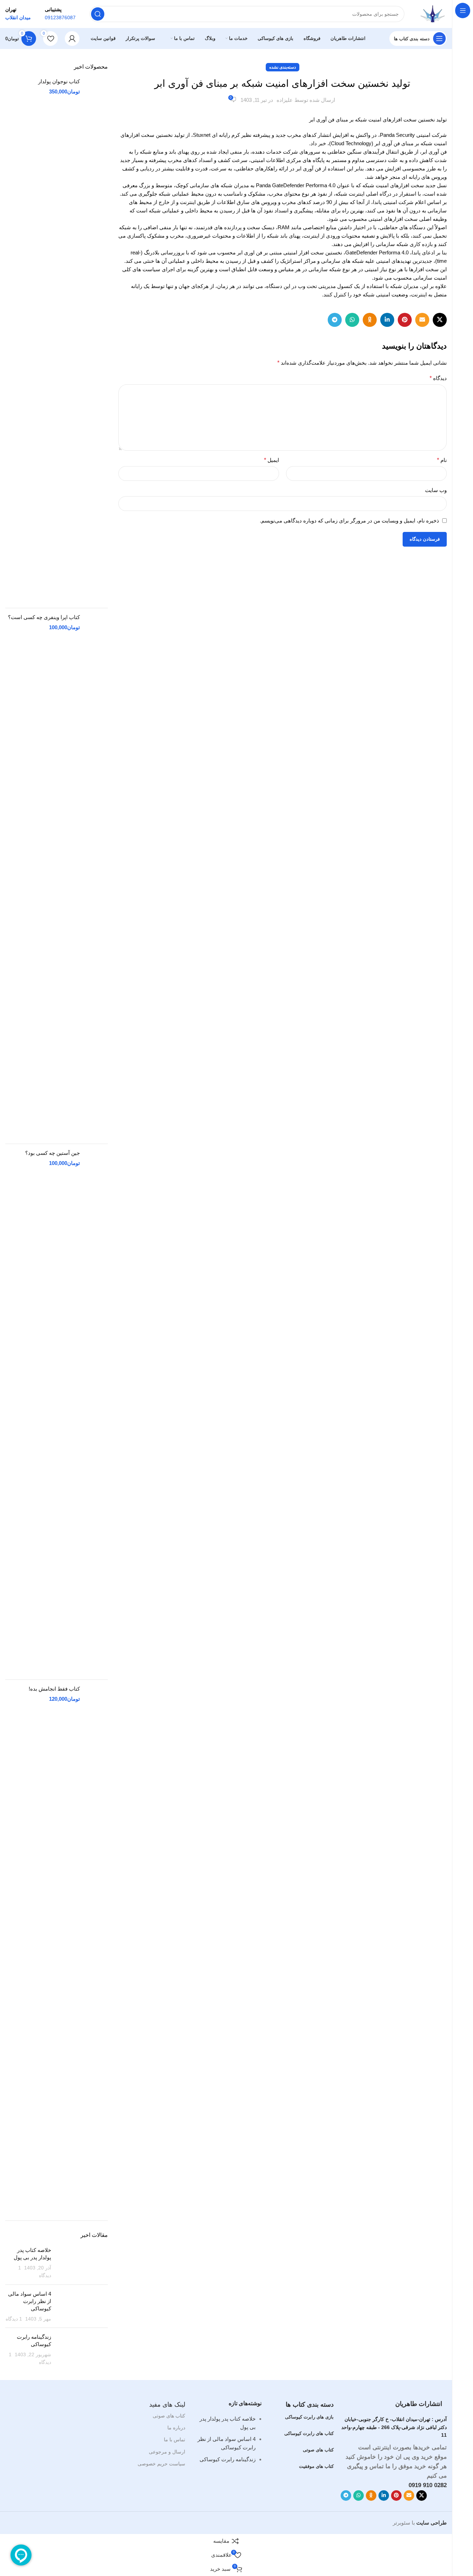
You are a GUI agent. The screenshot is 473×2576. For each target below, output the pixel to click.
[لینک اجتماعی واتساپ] (352, 320)
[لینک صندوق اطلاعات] (60, 14)
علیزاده (285, 100)
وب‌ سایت (436, 490)
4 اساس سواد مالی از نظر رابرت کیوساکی (30, 2301)
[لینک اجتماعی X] (440, 320)
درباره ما (176, 2428)
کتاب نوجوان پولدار (59, 81)
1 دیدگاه (14, 2319)
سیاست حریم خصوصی (161, 2464)
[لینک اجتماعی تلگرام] (335, 320)
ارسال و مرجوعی (167, 2452)
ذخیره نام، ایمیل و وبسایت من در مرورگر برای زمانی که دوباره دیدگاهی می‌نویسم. (349, 521)
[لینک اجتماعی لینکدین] (387, 320)
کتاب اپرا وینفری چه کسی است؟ (44, 617)
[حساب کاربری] (72, 38)
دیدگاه (438, 378)
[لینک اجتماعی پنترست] (405, 320)
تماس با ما (175, 2440)
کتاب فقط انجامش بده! (54, 1689)
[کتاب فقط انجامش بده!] (96, 1947)
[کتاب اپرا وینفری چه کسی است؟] (96, 876)
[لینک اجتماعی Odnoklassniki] (370, 320)
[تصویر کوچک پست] (82, 2263)
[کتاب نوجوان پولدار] (96, 340)
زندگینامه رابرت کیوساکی (228, 2459)
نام (442, 460)
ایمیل (272, 460)
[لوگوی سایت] (433, 13)
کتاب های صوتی (169, 2416)
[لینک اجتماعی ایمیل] (422, 320)
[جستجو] (98, 14)
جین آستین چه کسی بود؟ (53, 1153)
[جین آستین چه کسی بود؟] (96, 1412)
